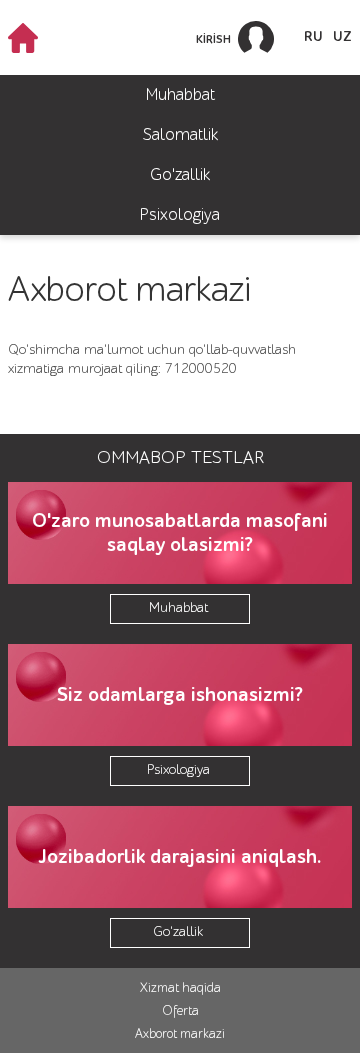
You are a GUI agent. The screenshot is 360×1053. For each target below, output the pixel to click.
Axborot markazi (180, 1033)
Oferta (180, 1010)
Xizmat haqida (180, 987)
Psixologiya (180, 214)
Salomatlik (180, 134)
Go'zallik (180, 174)
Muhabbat (180, 94)
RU (313, 37)
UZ (342, 37)
